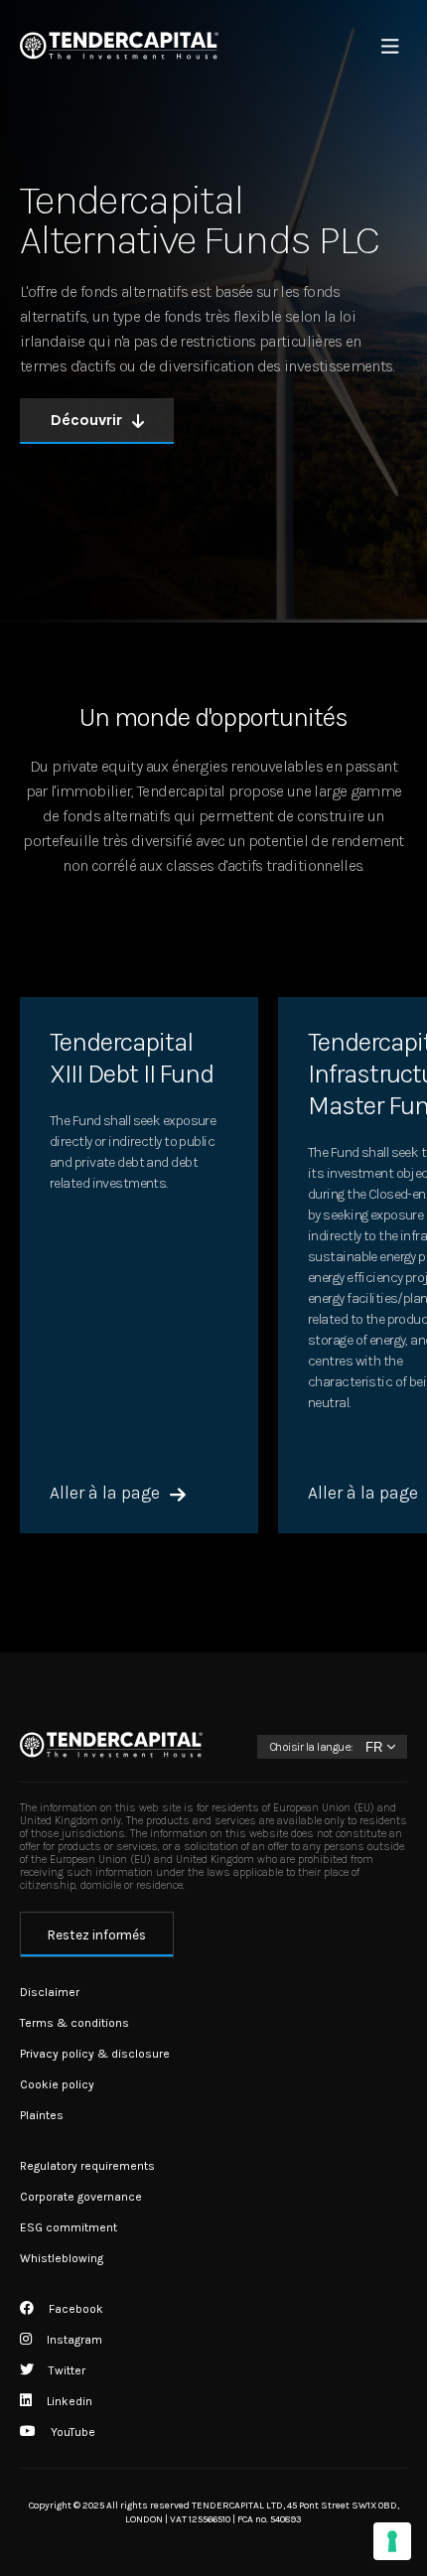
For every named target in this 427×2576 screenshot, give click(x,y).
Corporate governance (81, 2197)
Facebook (74, 2309)
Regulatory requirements (87, 2166)
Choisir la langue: (311, 1747)
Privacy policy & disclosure (95, 2054)
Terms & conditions (74, 2023)
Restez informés (97, 1935)
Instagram (73, 2340)
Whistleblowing (62, 2258)
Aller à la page (105, 1493)
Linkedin (68, 2401)
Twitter (66, 2370)
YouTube (71, 2432)
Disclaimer (50, 1992)
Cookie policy (57, 2084)
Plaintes (42, 2115)
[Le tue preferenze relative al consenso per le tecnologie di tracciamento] (392, 2541)
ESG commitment (69, 2227)
